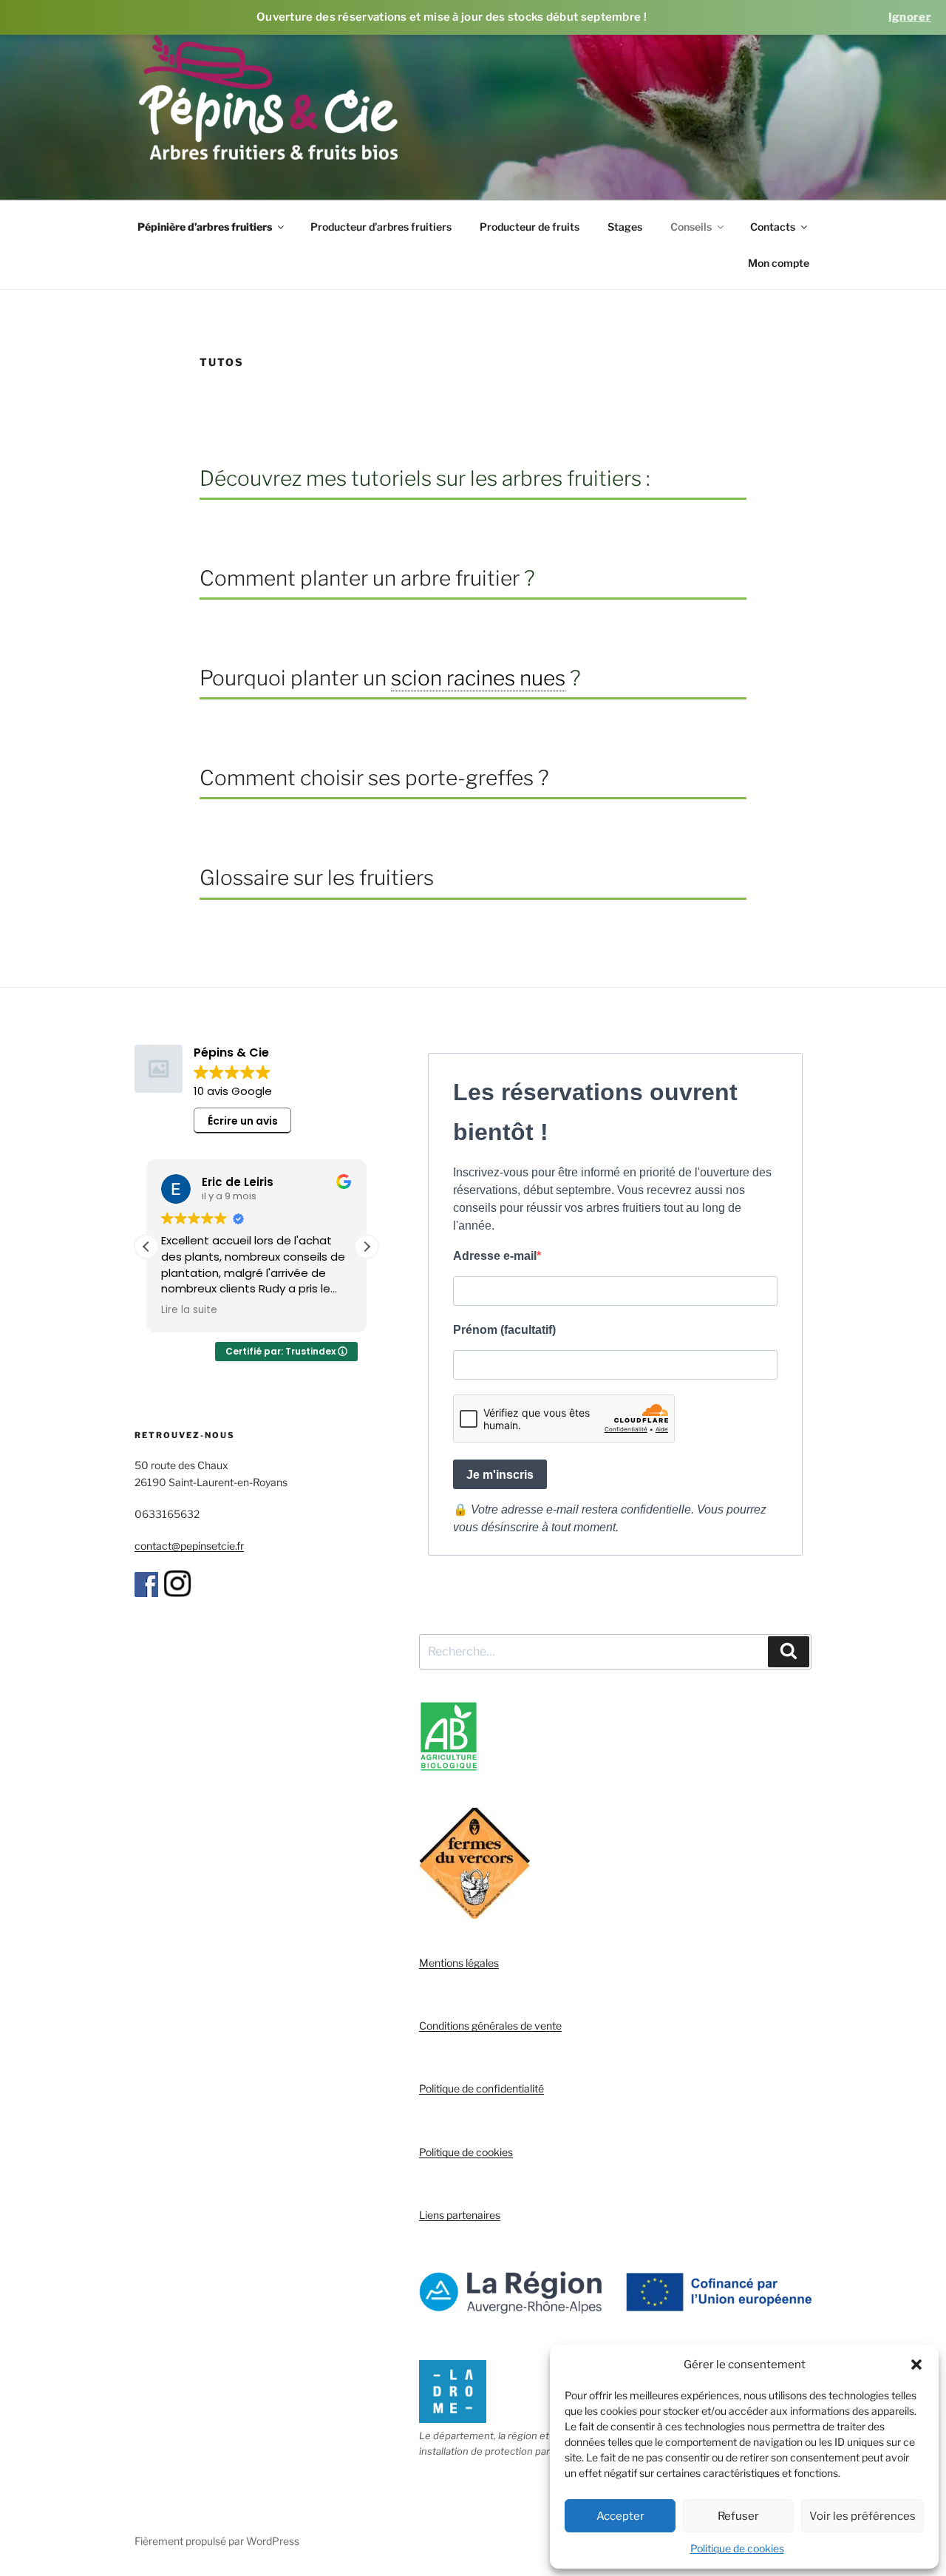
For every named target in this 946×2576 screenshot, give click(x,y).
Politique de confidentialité (481, 2088)
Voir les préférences (862, 2516)
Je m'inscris (500, 1475)
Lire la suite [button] (189, 1310)
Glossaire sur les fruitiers (317, 878)
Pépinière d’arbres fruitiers (205, 227)
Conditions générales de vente (490, 2026)
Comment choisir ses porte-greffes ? (374, 778)
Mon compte (779, 263)
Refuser (738, 2516)
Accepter (620, 2516)
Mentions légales (459, 1963)
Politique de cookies (737, 2548)
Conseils (691, 227)
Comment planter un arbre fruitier (360, 578)
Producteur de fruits (530, 227)
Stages (625, 227)
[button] (916, 2365)
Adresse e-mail (495, 1256)
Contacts (773, 227)
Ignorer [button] (910, 17)
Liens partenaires (460, 2215)
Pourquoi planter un (295, 678)
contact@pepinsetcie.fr (189, 1546)
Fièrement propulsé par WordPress (217, 2541)
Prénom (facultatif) (504, 1330)
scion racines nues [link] (478, 678)
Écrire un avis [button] (243, 1121)
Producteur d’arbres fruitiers (381, 227)
